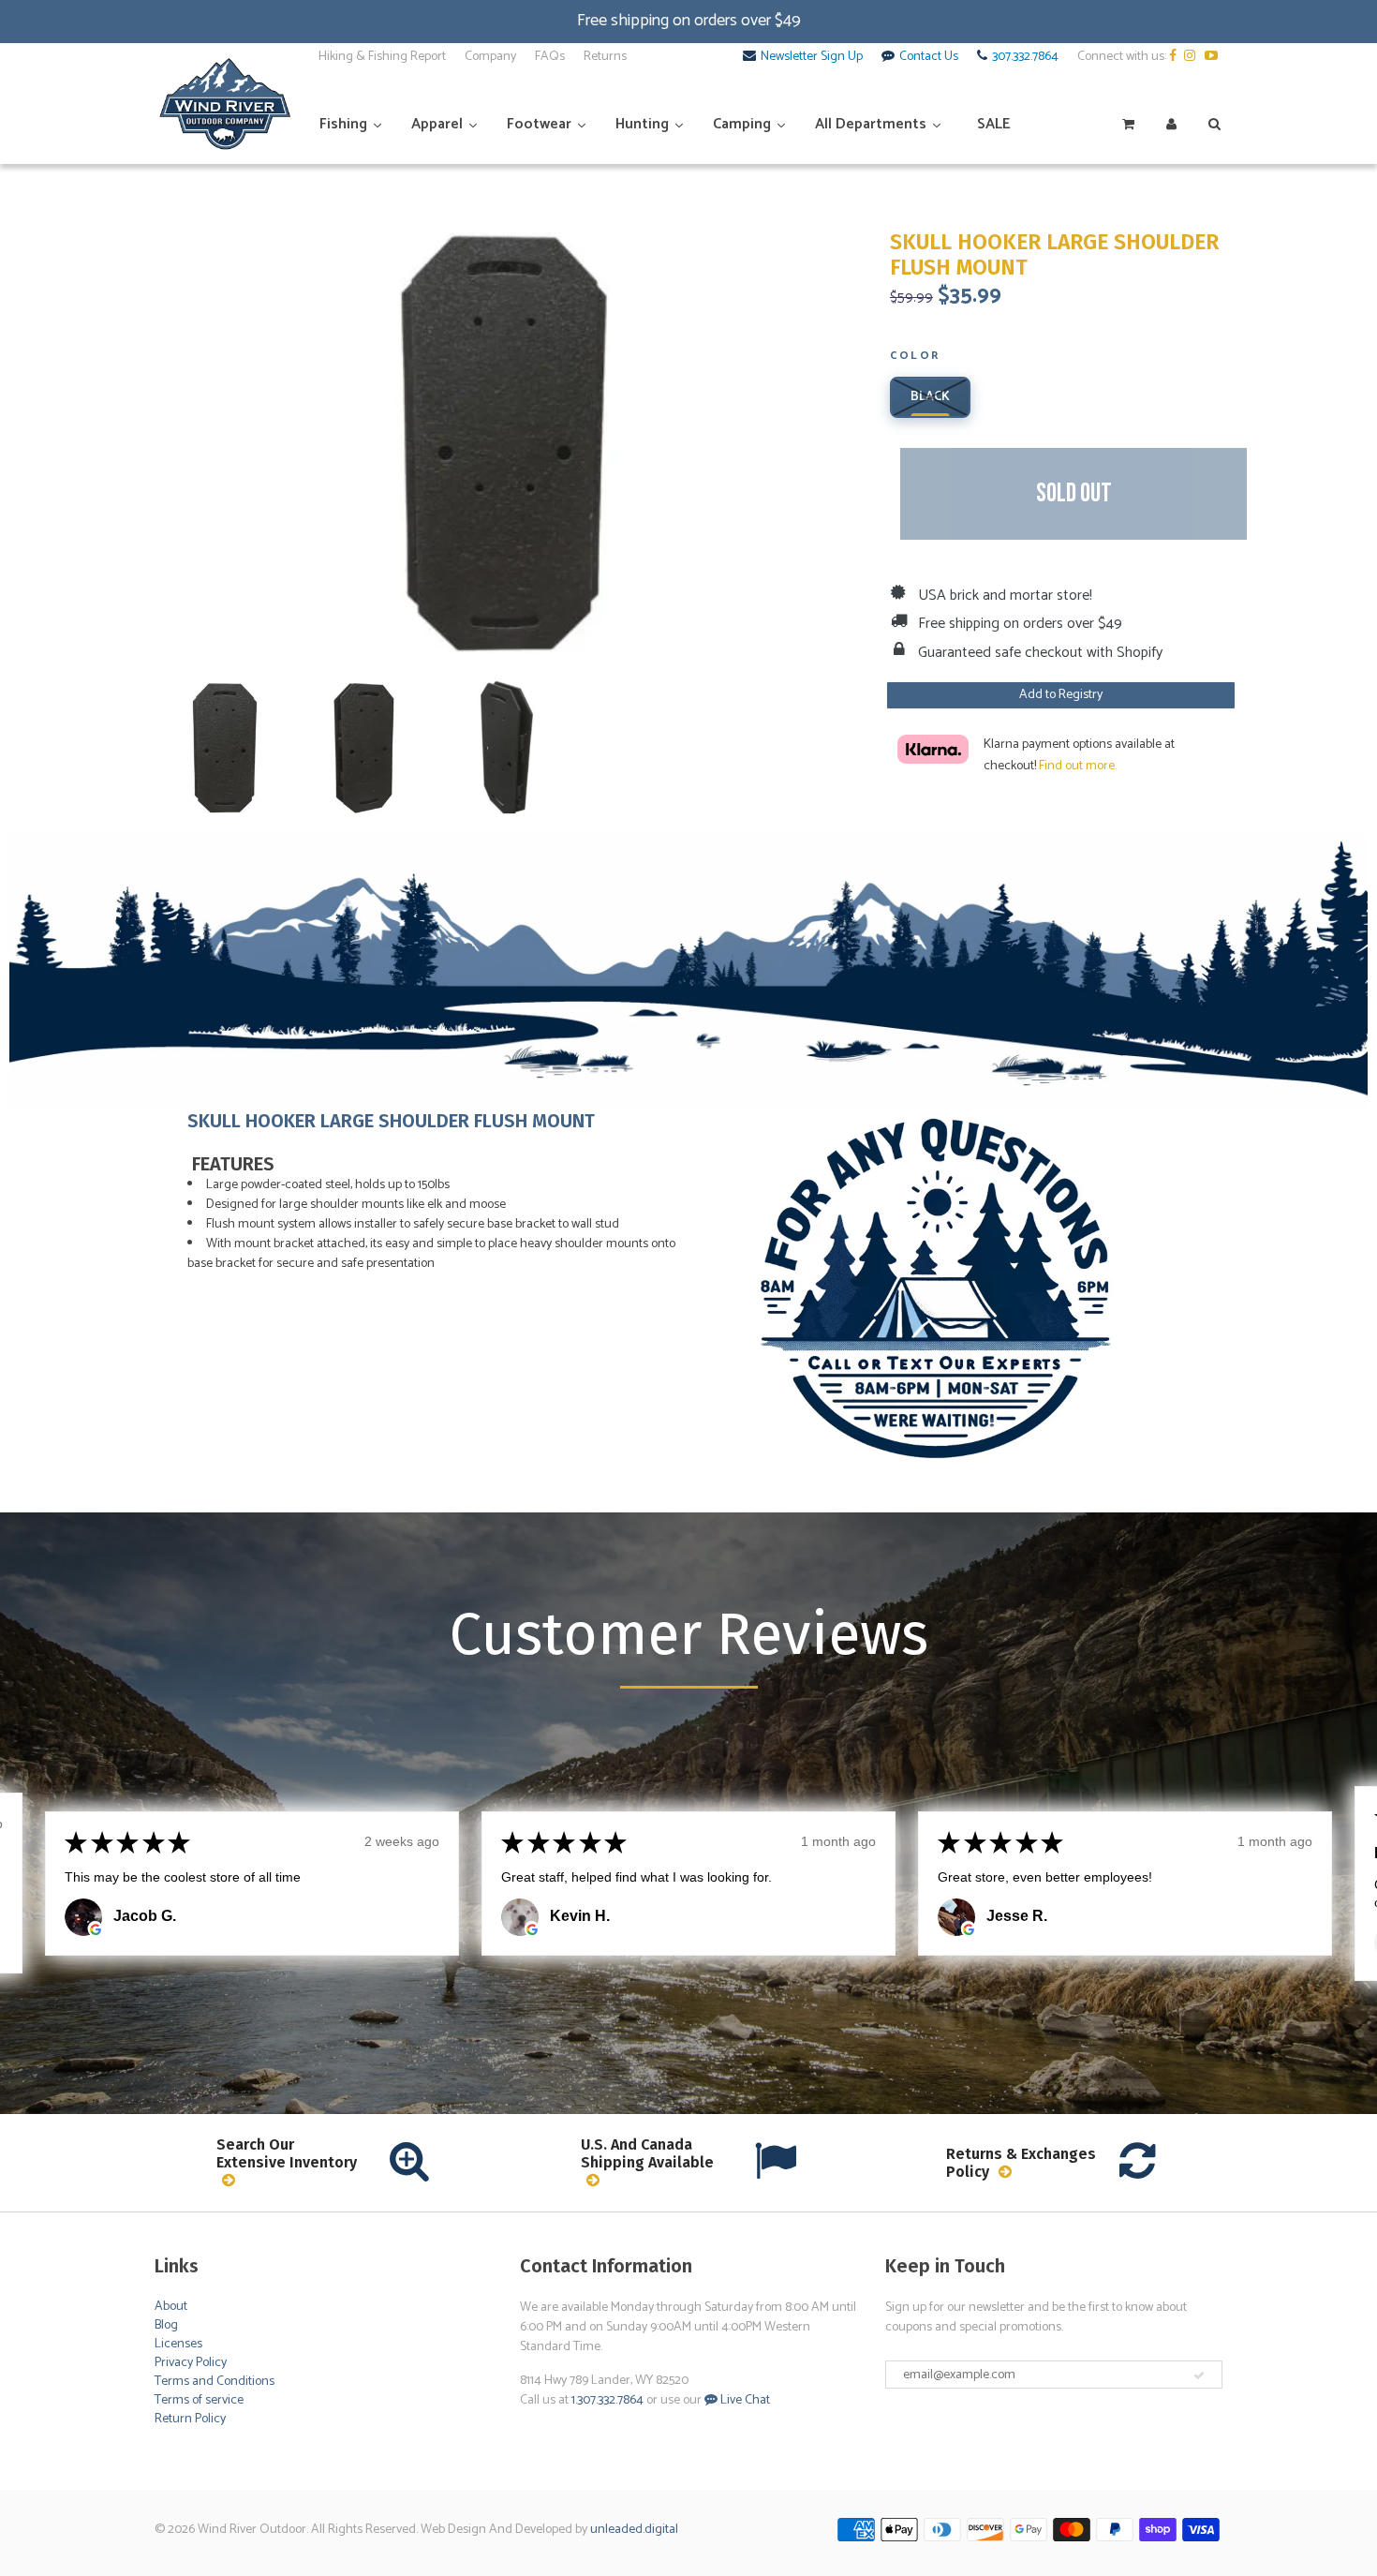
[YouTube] (1214, 57)
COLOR (915, 357)
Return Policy (190, 2419)
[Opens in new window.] (96, 1929)
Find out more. (1078, 766)
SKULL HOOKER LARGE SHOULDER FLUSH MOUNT (1054, 255)
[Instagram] (1193, 57)
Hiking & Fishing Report (382, 57)
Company (490, 57)
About (171, 2307)
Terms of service (199, 2400)
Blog (166, 2325)
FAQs (550, 57)
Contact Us (929, 57)
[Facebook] (1175, 57)
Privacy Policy (191, 2363)
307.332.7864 (1025, 57)
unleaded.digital (634, 2530)
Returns (605, 57)
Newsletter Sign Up (812, 57)
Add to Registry (1061, 695)
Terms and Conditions (215, 2382)
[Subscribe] (1199, 2375)
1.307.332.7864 (607, 2400)
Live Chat (744, 2400)
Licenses (178, 2344)
